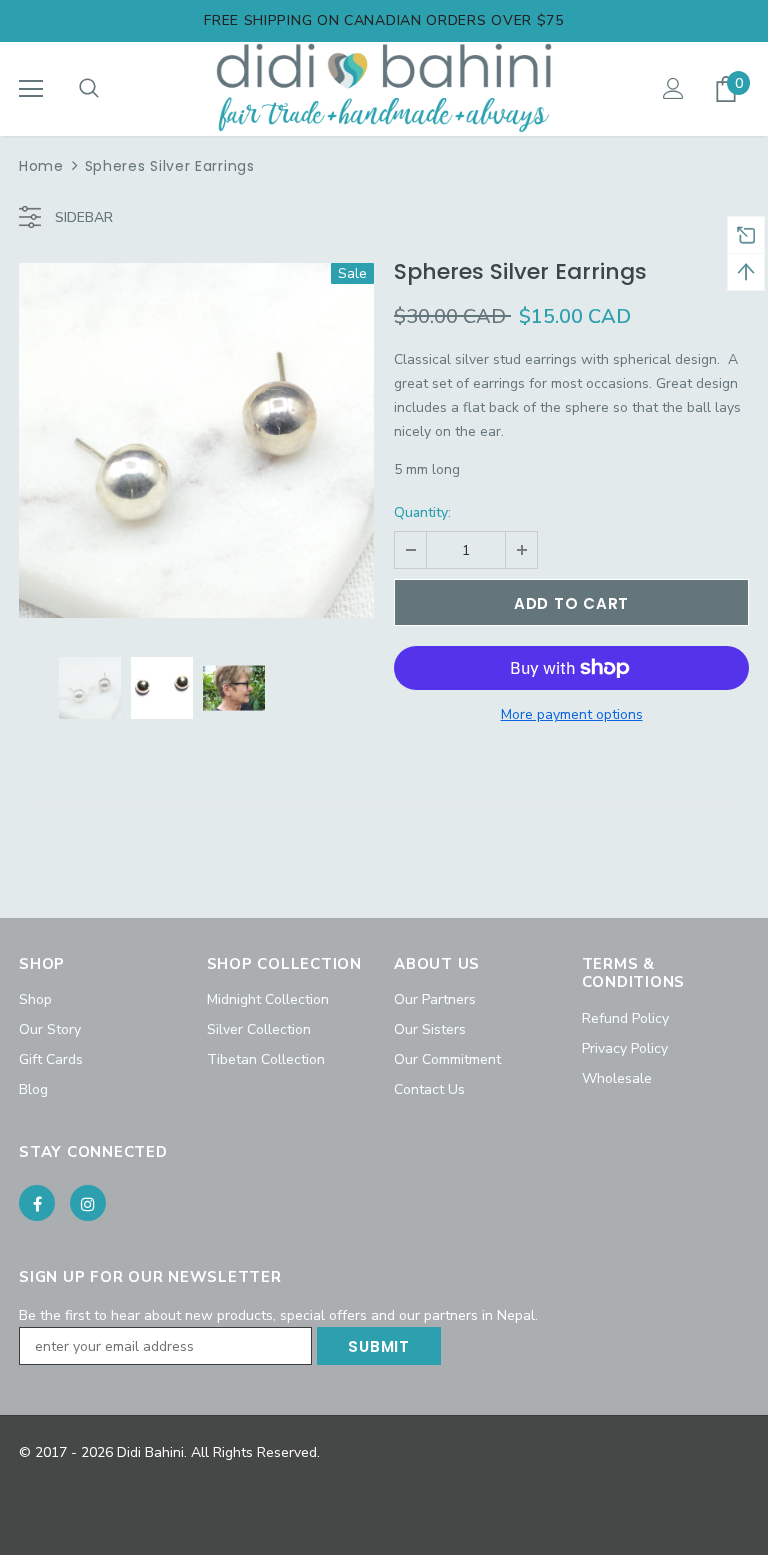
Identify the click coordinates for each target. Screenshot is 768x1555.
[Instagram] (88, 1203)
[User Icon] (673, 88)
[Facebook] (37, 1203)
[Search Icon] (89, 89)
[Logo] (384, 88)
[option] (196, 440)
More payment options (572, 714)
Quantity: (422, 512)
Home (41, 166)
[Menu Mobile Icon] (31, 89)
